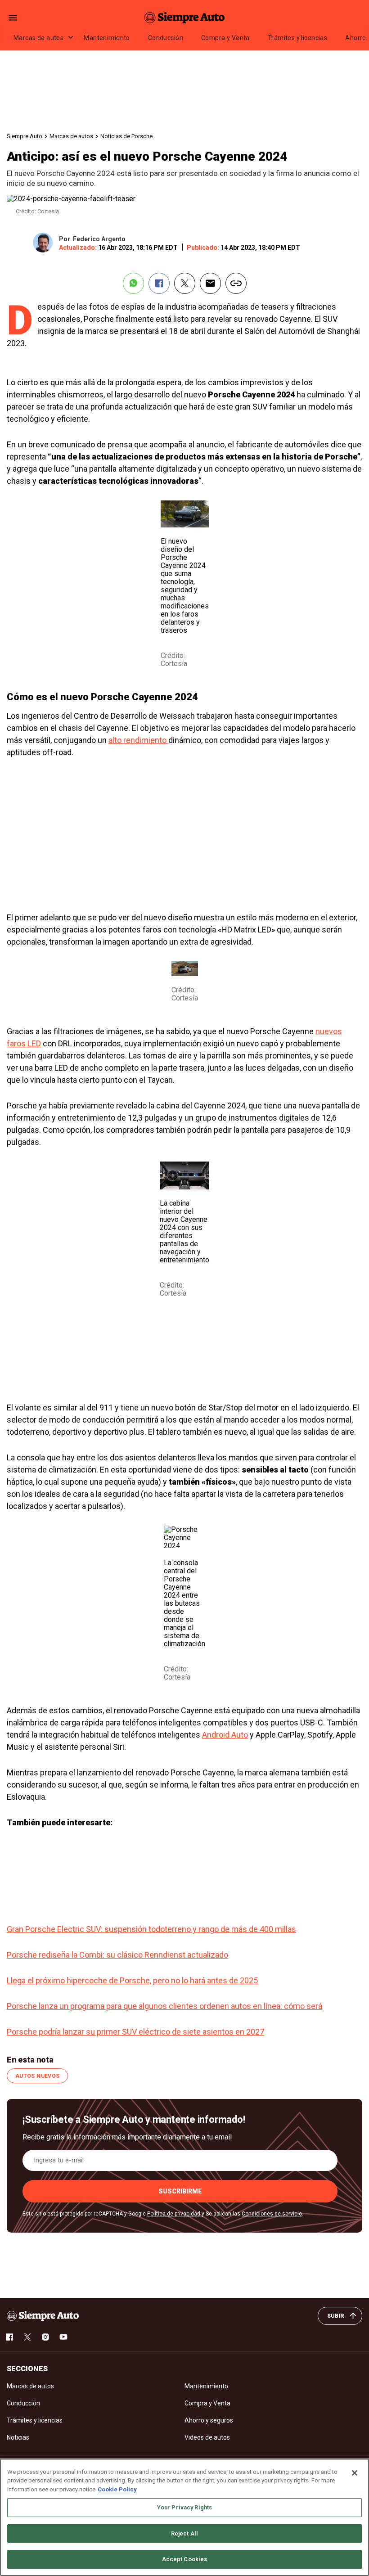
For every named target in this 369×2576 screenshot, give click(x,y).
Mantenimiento (107, 38)
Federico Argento (99, 239)
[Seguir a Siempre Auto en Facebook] (9, 2337)
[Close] (355, 2473)
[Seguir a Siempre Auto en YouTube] (63, 2337)
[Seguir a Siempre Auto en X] (27, 2337)
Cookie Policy (117, 2489)
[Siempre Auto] (184, 18)
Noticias (18, 2437)
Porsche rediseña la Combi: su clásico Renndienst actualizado (117, 1955)
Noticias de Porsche (126, 136)
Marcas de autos (38, 38)
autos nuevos (37, 2076)
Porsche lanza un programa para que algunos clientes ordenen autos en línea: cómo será (164, 2006)
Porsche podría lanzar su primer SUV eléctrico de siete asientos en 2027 (135, 2032)
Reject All (184, 2533)
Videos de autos (207, 2437)
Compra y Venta (225, 38)
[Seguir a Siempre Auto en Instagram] (45, 2337)
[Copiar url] (236, 283)
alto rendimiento (138, 740)
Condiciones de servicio (272, 2214)
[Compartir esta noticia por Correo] (210, 283)
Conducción (166, 38)
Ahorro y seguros (209, 2420)
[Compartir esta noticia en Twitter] (185, 283)
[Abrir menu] (13, 18)
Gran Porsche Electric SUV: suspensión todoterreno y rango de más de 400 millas (151, 1929)
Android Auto (225, 1735)
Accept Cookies (185, 2559)
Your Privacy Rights (184, 2507)
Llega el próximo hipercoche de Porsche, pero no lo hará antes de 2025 (132, 1980)
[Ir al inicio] (43, 2316)
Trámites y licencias (297, 38)
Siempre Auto (25, 136)
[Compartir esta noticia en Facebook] (159, 283)
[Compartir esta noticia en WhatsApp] (133, 283)
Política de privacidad (174, 2214)
